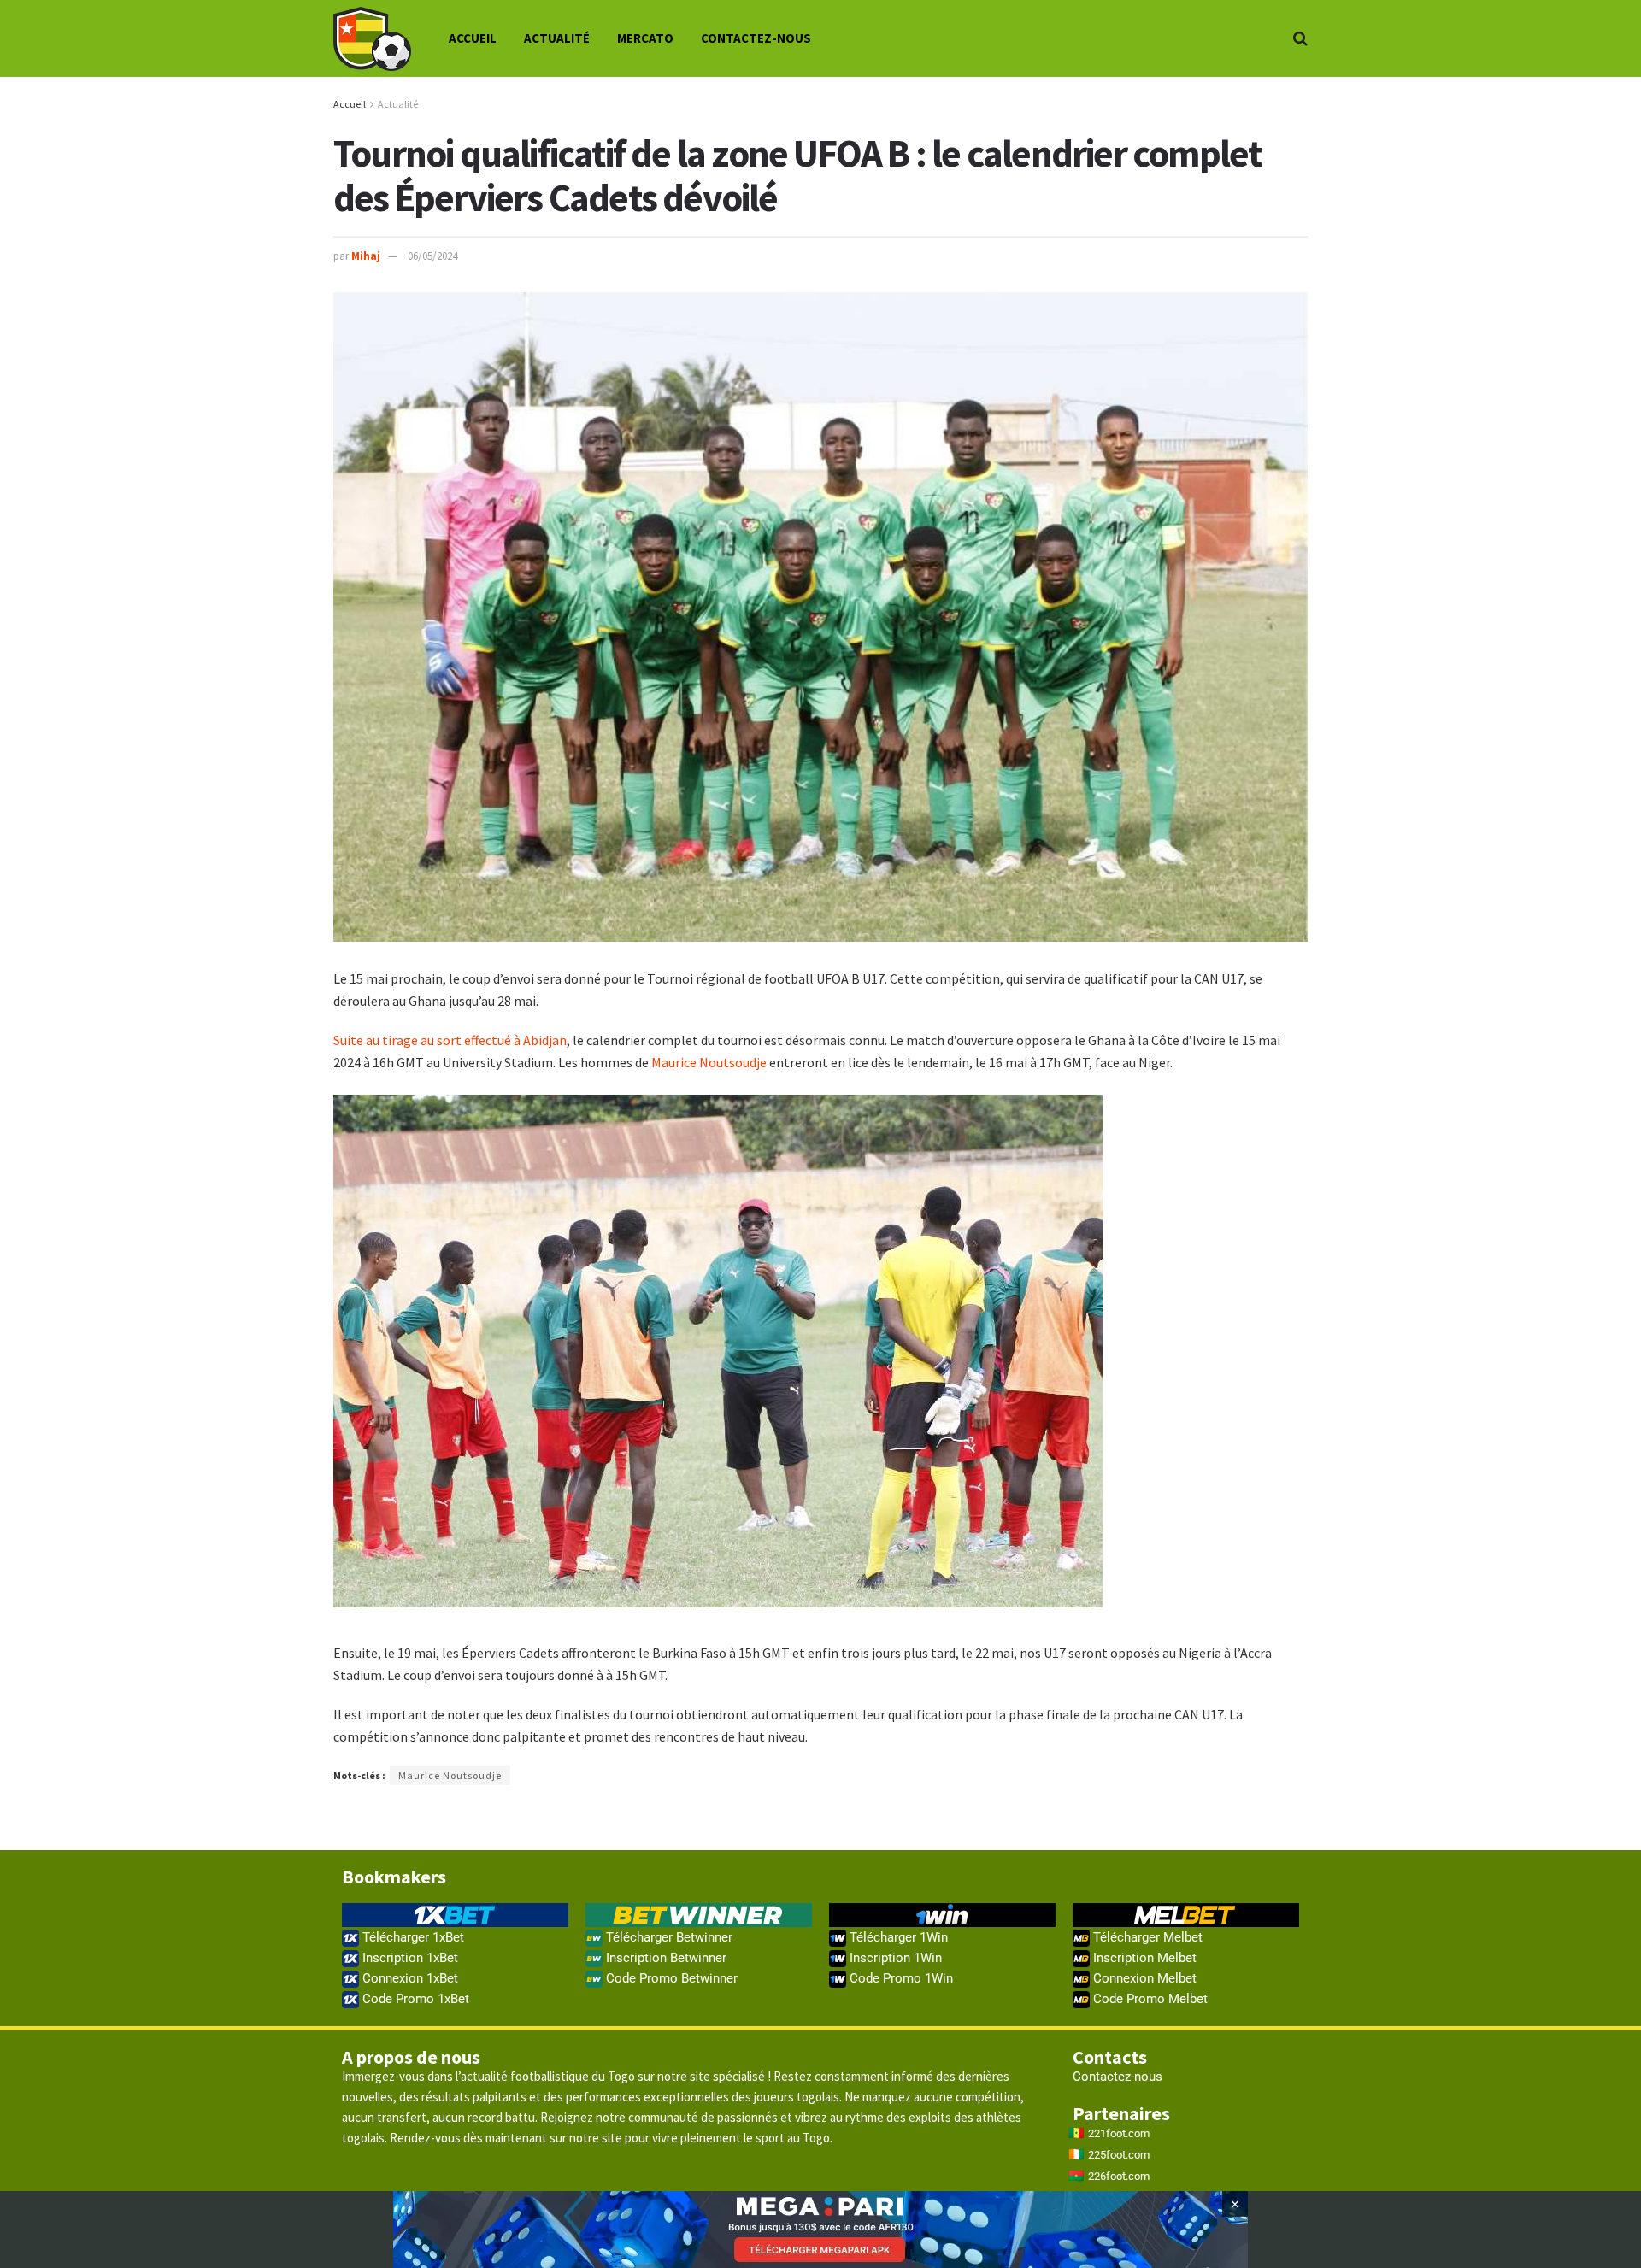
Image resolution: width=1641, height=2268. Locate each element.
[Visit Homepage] (372, 39)
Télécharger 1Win (897, 1937)
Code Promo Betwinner (670, 1978)
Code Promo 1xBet (414, 1999)
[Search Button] (1300, 38)
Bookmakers (394, 1877)
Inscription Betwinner (665, 1958)
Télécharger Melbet (1146, 1937)
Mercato (645, 38)
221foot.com (1119, 2133)
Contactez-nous (756, 38)
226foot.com (1119, 2176)
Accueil (473, 38)
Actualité (557, 38)
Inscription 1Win (894, 1958)
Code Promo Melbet (1149, 1999)
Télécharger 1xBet (412, 1937)
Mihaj (366, 256)
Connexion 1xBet (409, 1978)
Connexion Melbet (1143, 1978)
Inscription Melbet (1143, 1958)
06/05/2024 (432, 256)
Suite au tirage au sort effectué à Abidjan (450, 1040)
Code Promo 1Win (900, 1978)
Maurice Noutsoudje (709, 1062)
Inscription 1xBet (409, 1958)
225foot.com (1119, 2155)
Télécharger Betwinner (668, 1937)
